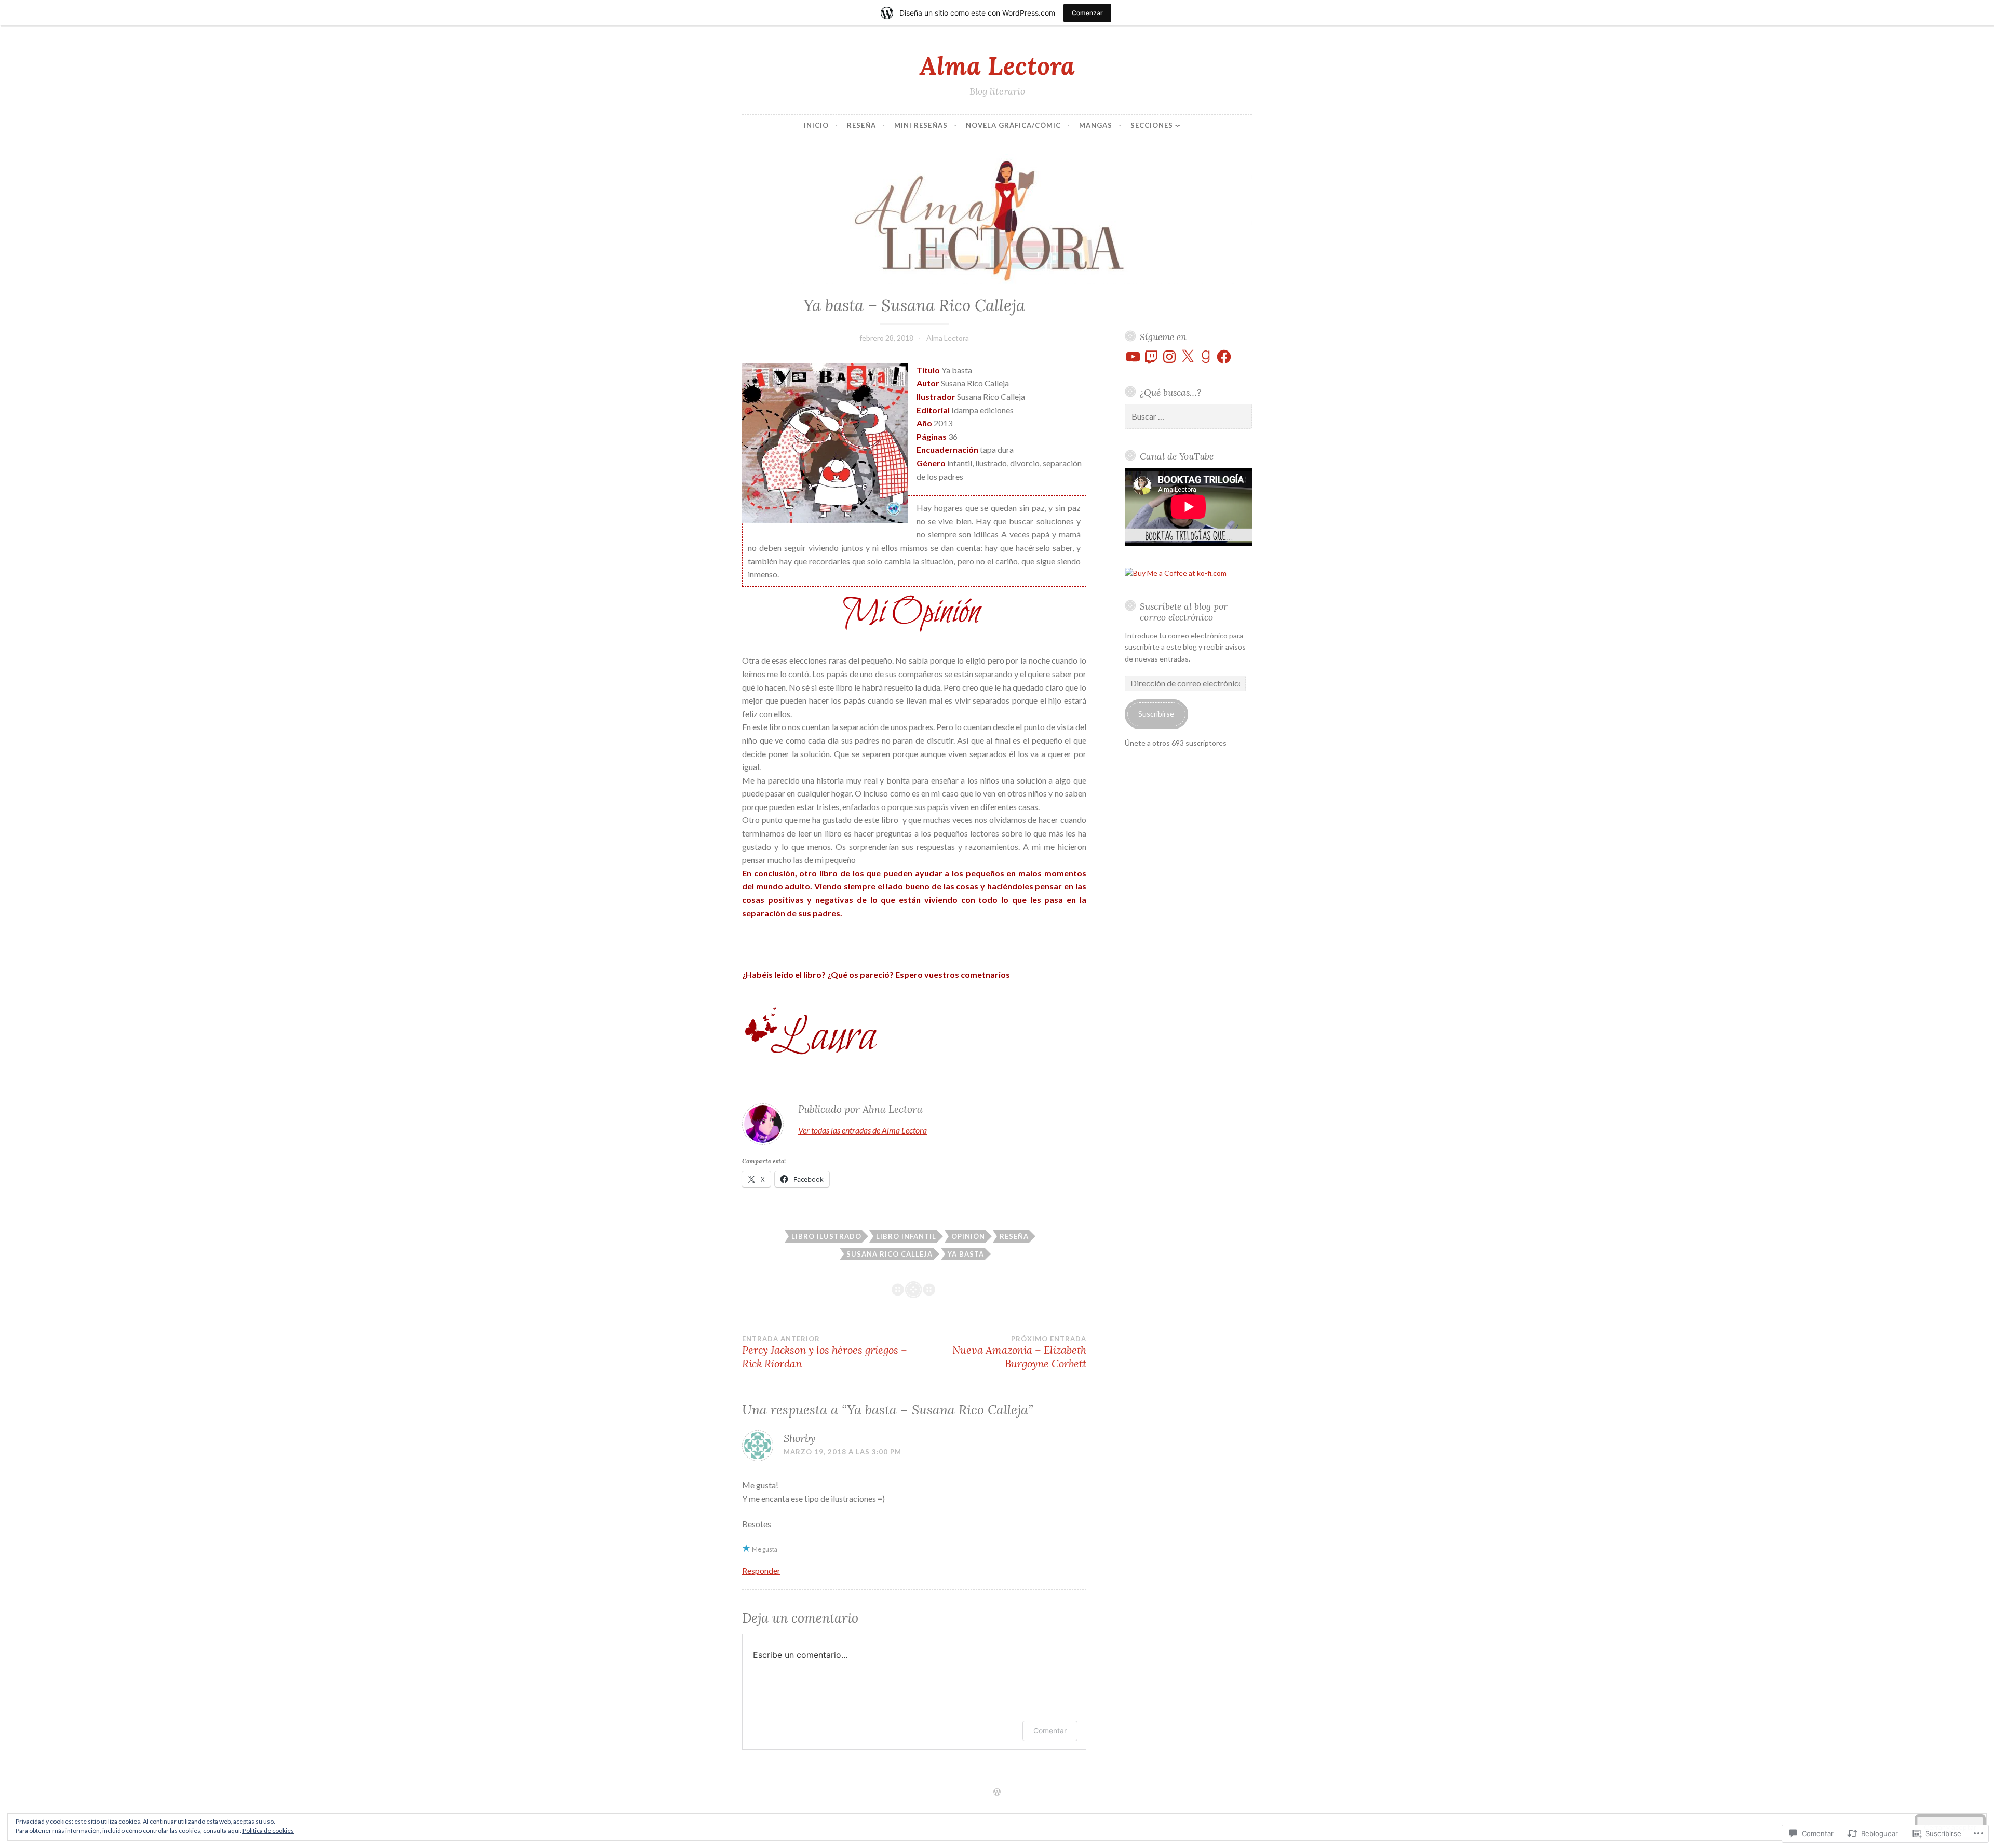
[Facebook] (1224, 357)
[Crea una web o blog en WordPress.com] (997, 1792)
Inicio (816, 125)
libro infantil (906, 1236)
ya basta (966, 1254)
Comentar (1050, 1730)
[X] (1188, 357)
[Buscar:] (1189, 417)
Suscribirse (1156, 714)
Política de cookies (268, 1831)
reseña (1014, 1236)
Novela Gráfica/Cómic (1013, 125)
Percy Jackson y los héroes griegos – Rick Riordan (825, 1352)
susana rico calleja (890, 1254)
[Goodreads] (1206, 357)
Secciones (1152, 125)
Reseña (861, 125)
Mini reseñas (921, 125)
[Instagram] (1169, 357)
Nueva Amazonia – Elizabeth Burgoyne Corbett (1019, 1352)
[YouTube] (1133, 357)
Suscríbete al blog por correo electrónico (1184, 612)
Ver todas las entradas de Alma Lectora (863, 1130)
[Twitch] (1151, 357)
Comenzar (1087, 13)
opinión (968, 1236)
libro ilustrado (826, 1236)
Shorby (799, 1438)
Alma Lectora (997, 65)
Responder (761, 1570)
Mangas (1096, 125)
